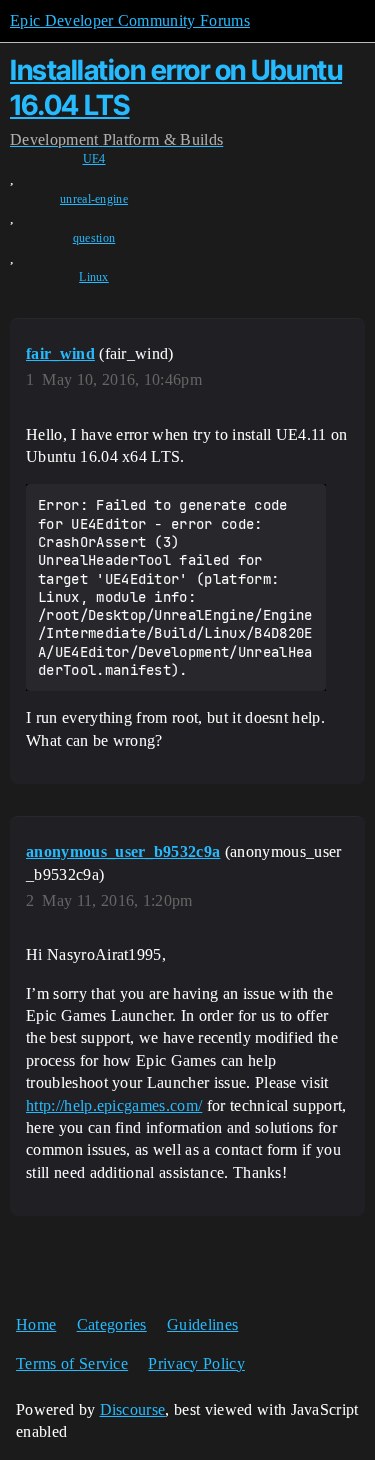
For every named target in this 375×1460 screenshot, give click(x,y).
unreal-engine (94, 199)
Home (36, 1324)
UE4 (94, 159)
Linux (94, 277)
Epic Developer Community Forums (130, 20)
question (94, 238)
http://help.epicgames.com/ (114, 1105)
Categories (112, 1324)
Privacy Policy (196, 1363)
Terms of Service (72, 1363)
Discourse (133, 1409)
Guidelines (202, 1324)
